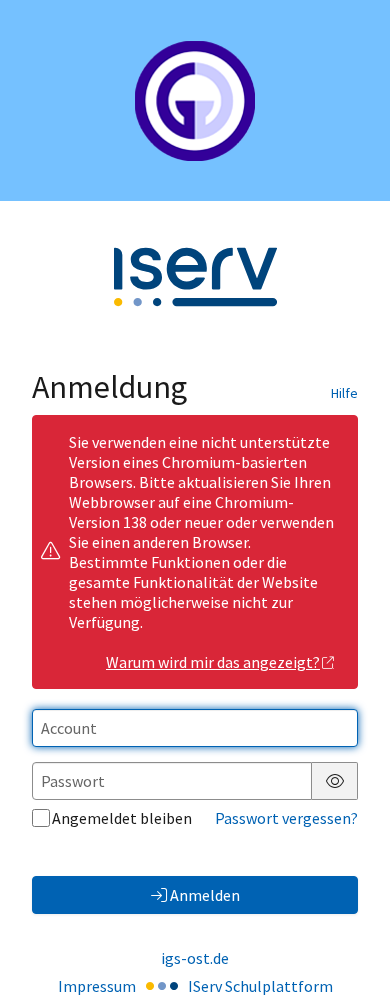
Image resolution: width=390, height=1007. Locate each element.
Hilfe (344, 393)
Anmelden (205, 895)
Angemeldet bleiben (122, 818)
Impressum (97, 986)
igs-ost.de (195, 958)
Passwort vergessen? (286, 818)
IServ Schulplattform (260, 986)
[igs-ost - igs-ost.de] (195, 101)
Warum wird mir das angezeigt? (213, 662)
